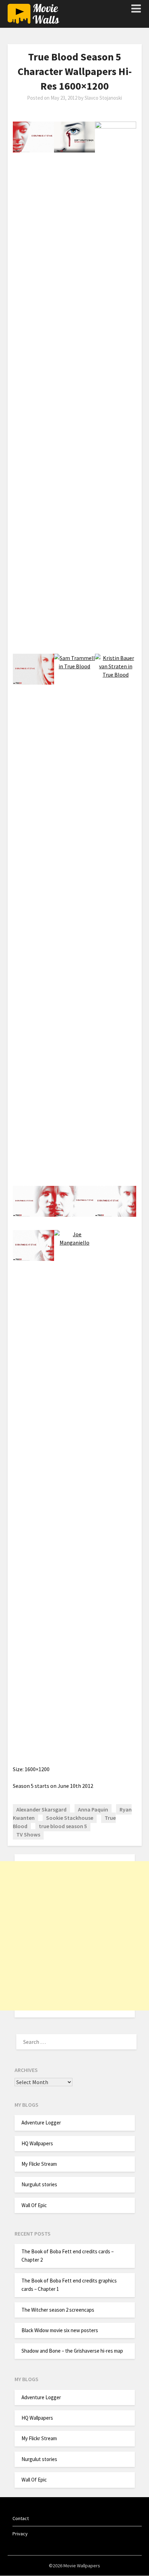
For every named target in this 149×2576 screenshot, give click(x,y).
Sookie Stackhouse (70, 1818)
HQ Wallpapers (37, 2143)
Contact (21, 2518)
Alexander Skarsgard (41, 1809)
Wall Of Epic (34, 2205)
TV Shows (28, 1834)
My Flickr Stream (39, 2164)
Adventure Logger (41, 2123)
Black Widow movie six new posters (60, 2330)
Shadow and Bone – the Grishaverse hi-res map (72, 2351)
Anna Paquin (93, 1809)
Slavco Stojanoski (103, 98)
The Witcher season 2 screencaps (58, 2310)
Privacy (20, 2534)
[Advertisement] (74, 1936)
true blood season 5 (63, 1826)
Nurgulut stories (39, 2184)
